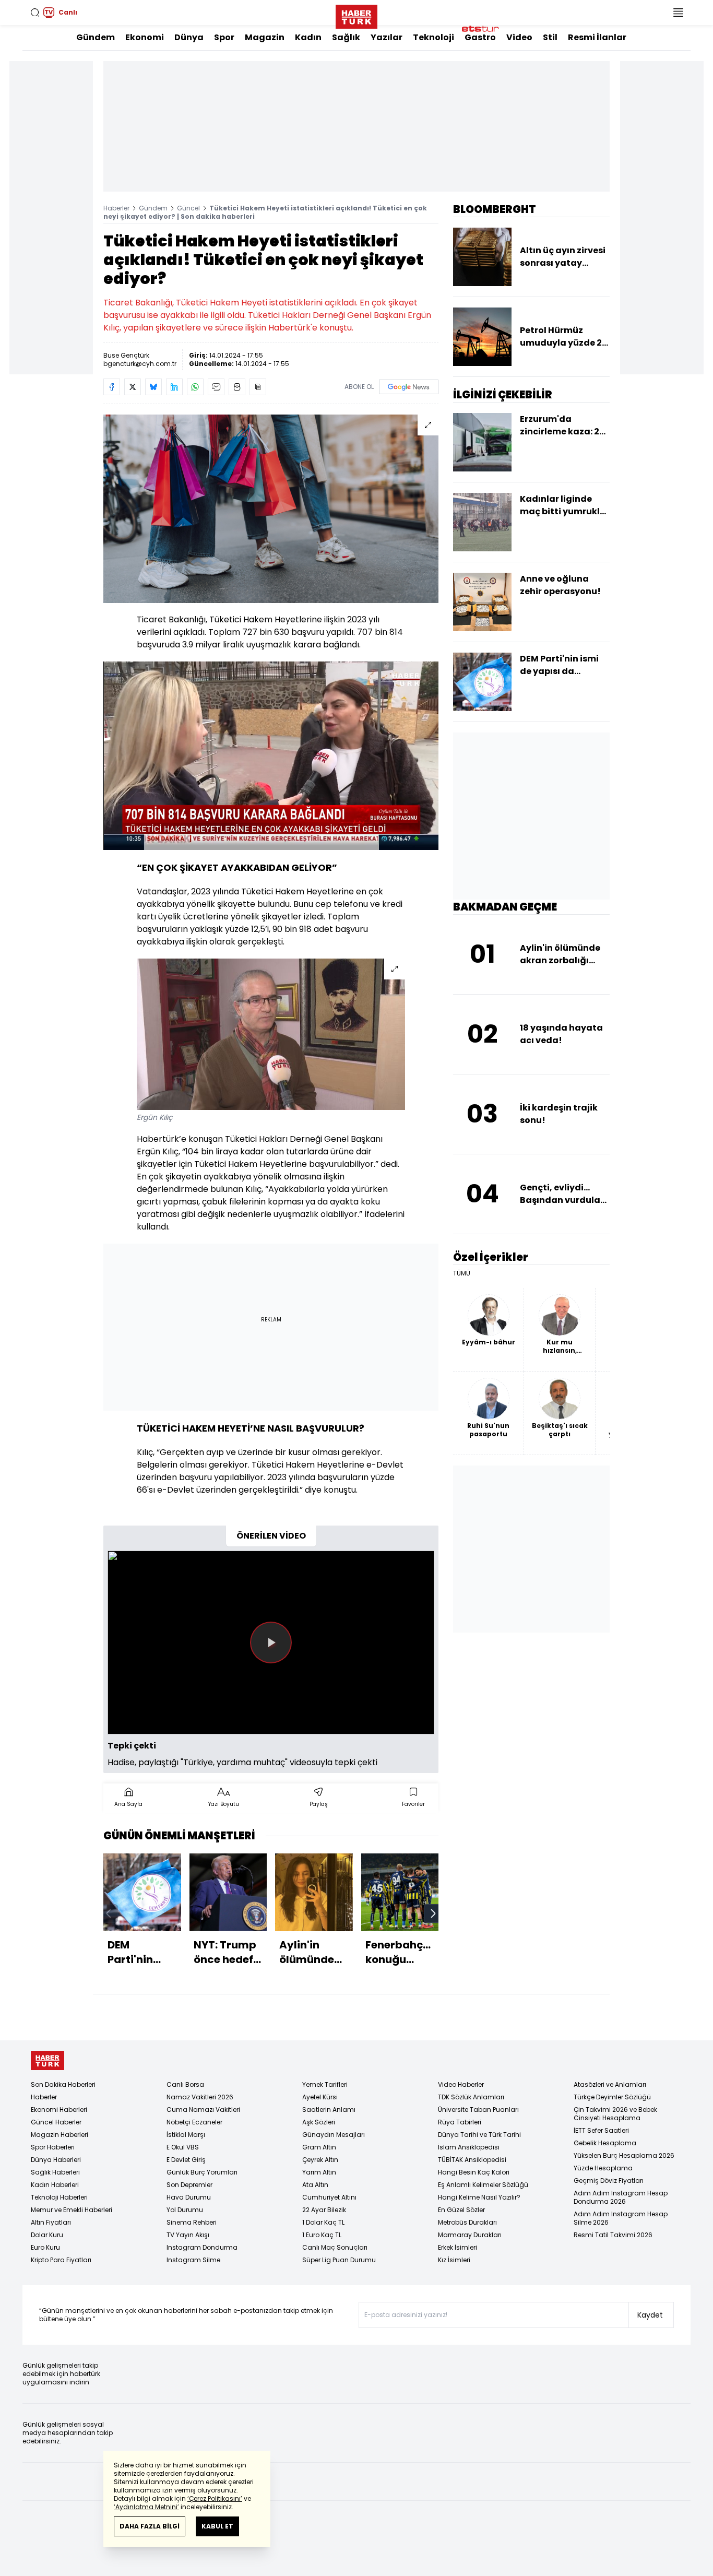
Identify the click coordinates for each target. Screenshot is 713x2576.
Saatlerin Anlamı (329, 2110)
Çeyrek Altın (320, 2160)
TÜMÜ (462, 1273)
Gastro (480, 37)
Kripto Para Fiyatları (61, 2260)
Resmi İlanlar (597, 37)
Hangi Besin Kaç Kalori (474, 2172)
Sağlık (346, 37)
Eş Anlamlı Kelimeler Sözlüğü (483, 2185)
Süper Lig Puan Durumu (339, 2260)
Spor (224, 37)
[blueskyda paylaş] (153, 387)
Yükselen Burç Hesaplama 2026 (624, 2155)
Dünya (189, 37)
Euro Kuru (45, 2247)
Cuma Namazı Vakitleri (203, 2110)
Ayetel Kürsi (320, 2097)
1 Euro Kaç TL (322, 2235)
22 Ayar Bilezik (324, 2210)
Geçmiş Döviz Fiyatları (609, 2181)
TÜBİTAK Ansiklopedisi (472, 2160)
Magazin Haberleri (60, 2135)
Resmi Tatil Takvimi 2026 (613, 2235)
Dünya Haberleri (56, 2160)
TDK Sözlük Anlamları (471, 2097)
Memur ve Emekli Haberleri (72, 2210)
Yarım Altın (319, 2172)
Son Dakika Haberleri (63, 2084)
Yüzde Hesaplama (603, 2168)
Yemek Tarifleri (325, 2084)
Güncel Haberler (56, 2122)
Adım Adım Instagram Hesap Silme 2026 (621, 2218)
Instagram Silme (193, 2260)
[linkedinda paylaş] (174, 387)
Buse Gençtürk (126, 355)
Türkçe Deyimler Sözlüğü (612, 2097)
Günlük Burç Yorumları (202, 2172)
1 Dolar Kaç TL (323, 2222)
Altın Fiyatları (51, 2222)
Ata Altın (315, 2185)
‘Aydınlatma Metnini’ (146, 2507)
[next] (433, 1913)
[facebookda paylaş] (112, 387)
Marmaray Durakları (470, 2235)
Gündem (96, 37)
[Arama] (35, 13)
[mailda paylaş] (216, 387)
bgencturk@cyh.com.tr (140, 364)
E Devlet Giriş (186, 2160)
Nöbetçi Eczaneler (194, 2122)
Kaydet (650, 2315)
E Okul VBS (183, 2147)
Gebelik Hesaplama (605, 2143)
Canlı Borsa (185, 2084)
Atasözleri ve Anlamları (610, 2084)
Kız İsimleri (454, 2260)
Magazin (265, 37)
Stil (550, 37)
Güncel (188, 208)
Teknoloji (433, 37)
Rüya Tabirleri (460, 2122)
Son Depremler (189, 2185)
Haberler (116, 208)
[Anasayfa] (47, 2060)
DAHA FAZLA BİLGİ (150, 2526)
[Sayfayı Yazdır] (237, 387)
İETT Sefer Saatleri (601, 2130)
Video (519, 37)
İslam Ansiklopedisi (469, 2147)
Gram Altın (319, 2147)
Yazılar (387, 37)
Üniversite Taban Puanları (478, 2110)
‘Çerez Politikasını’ (215, 2498)
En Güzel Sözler (461, 2210)
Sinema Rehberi (192, 2222)
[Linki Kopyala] (258, 387)
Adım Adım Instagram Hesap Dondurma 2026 (621, 2197)
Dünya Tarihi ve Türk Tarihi (479, 2135)
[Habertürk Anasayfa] (356, 15)
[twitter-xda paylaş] (133, 387)
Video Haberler (461, 2084)
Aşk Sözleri (319, 2122)
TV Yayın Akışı (188, 2235)
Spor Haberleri (53, 2147)
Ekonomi (145, 37)
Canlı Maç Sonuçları (335, 2247)
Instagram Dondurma (202, 2247)
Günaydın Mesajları (334, 2135)
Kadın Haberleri (55, 2185)
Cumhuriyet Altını (329, 2197)
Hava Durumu (189, 2197)
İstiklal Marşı (186, 2135)
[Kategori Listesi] (678, 13)
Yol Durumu (185, 2210)
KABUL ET (217, 2526)
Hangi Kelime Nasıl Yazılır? (479, 2197)
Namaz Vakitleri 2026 (200, 2097)
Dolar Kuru (47, 2235)
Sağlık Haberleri (55, 2172)
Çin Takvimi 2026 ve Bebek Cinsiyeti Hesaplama (615, 2114)
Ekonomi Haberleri (59, 2110)
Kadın (308, 37)
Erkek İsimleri (457, 2247)
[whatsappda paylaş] (195, 387)
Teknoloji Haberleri (59, 2197)
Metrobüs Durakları (467, 2222)
